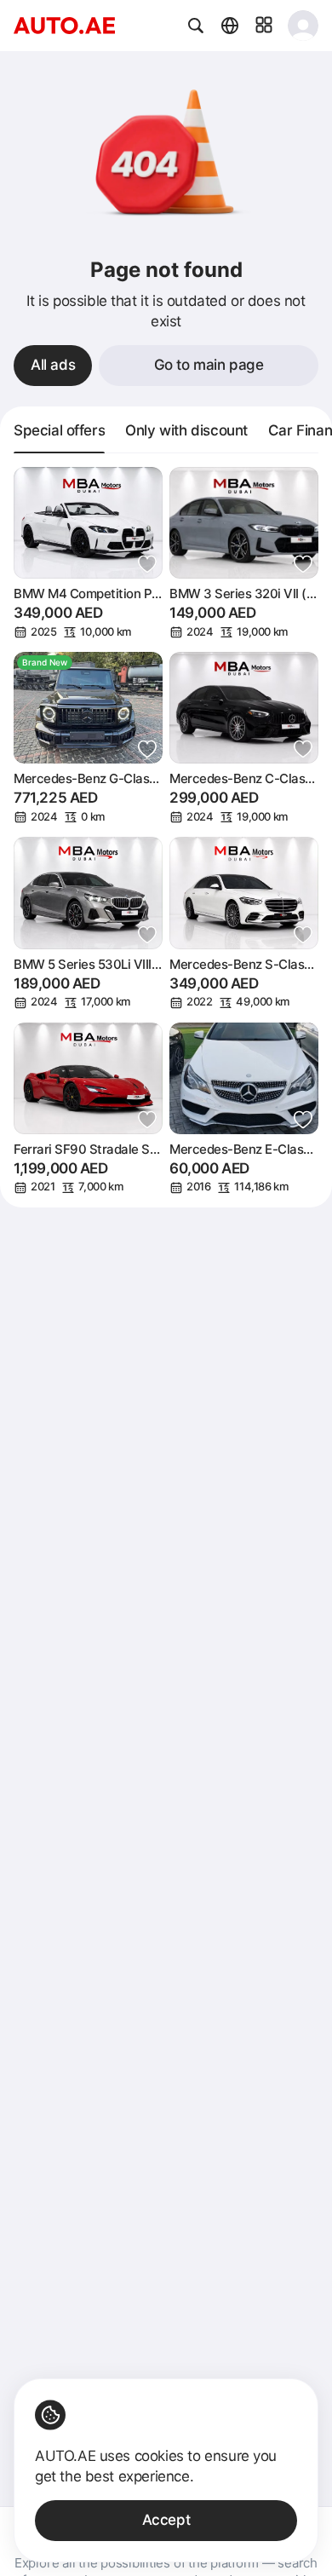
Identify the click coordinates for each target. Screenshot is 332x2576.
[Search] (196, 26)
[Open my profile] (303, 26)
